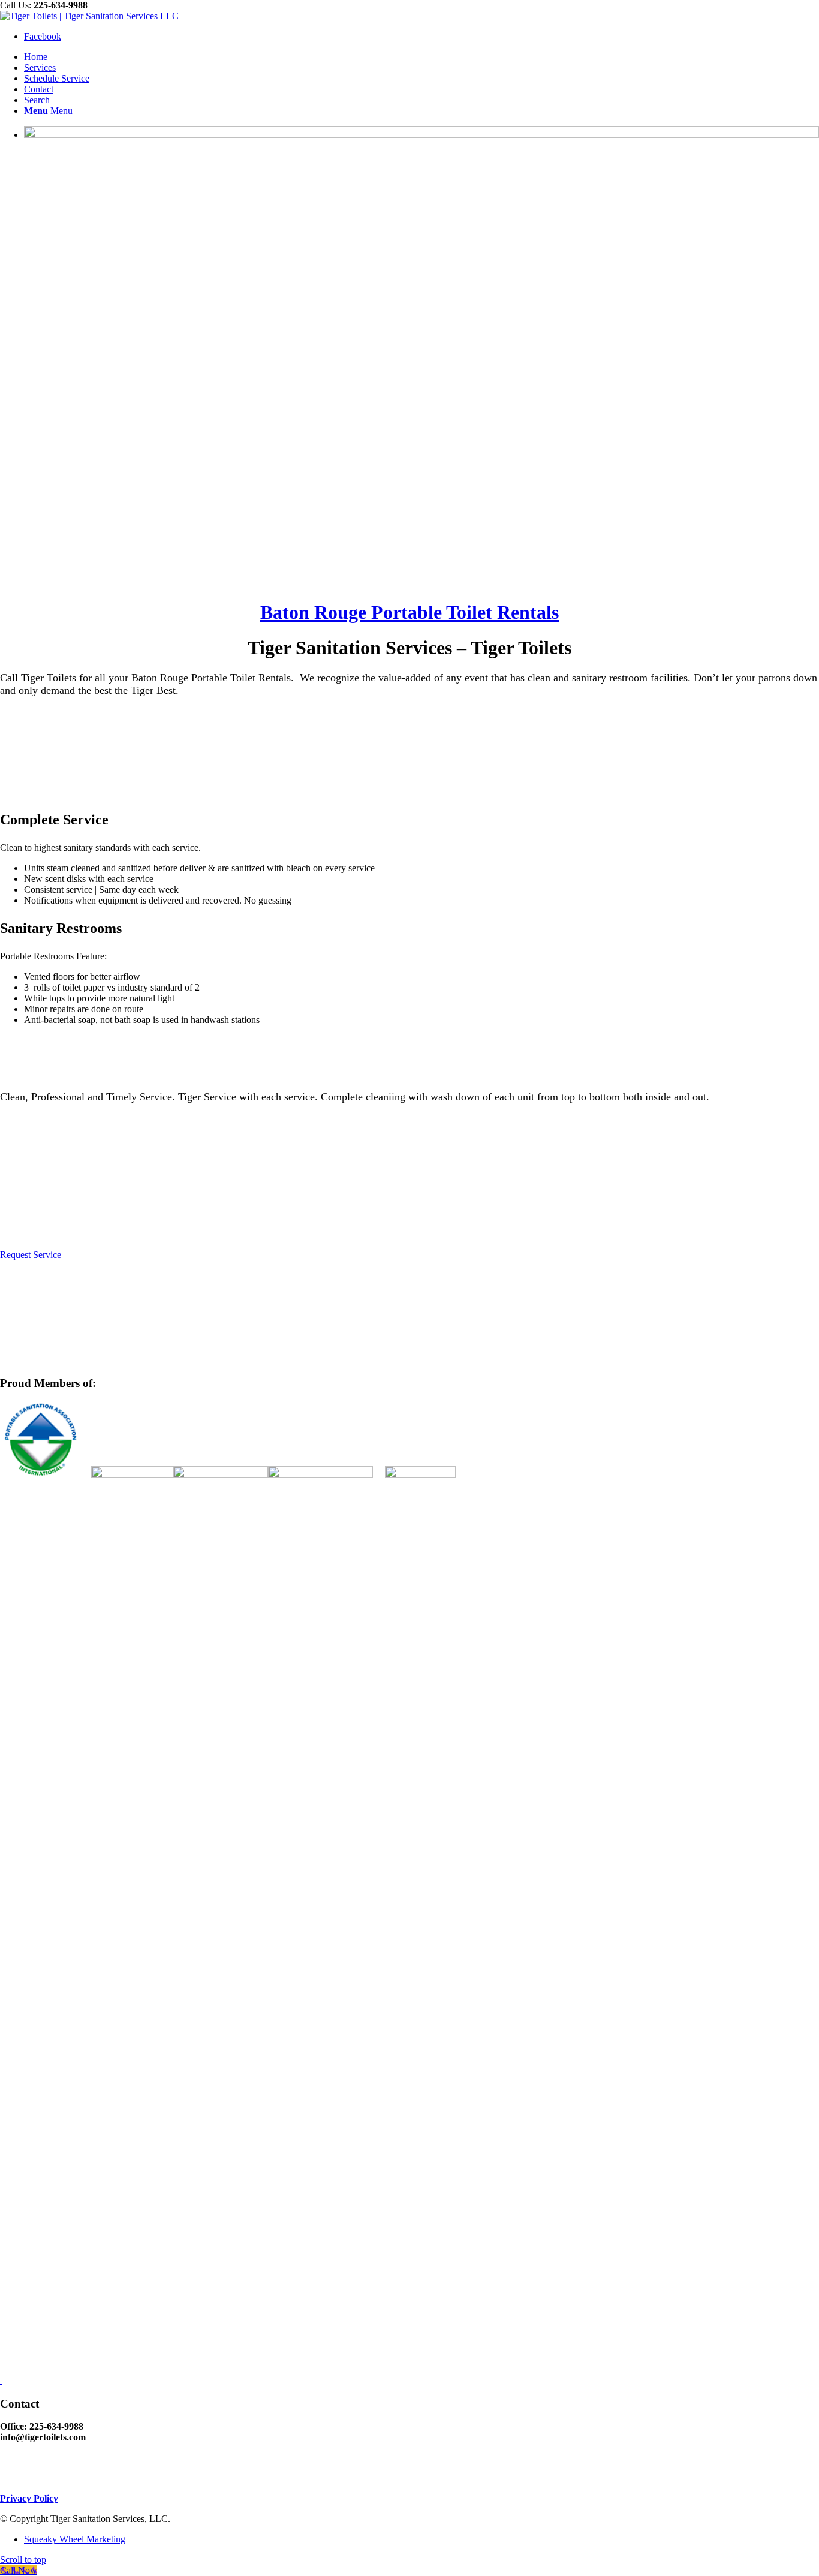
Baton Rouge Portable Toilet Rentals (409, 612)
